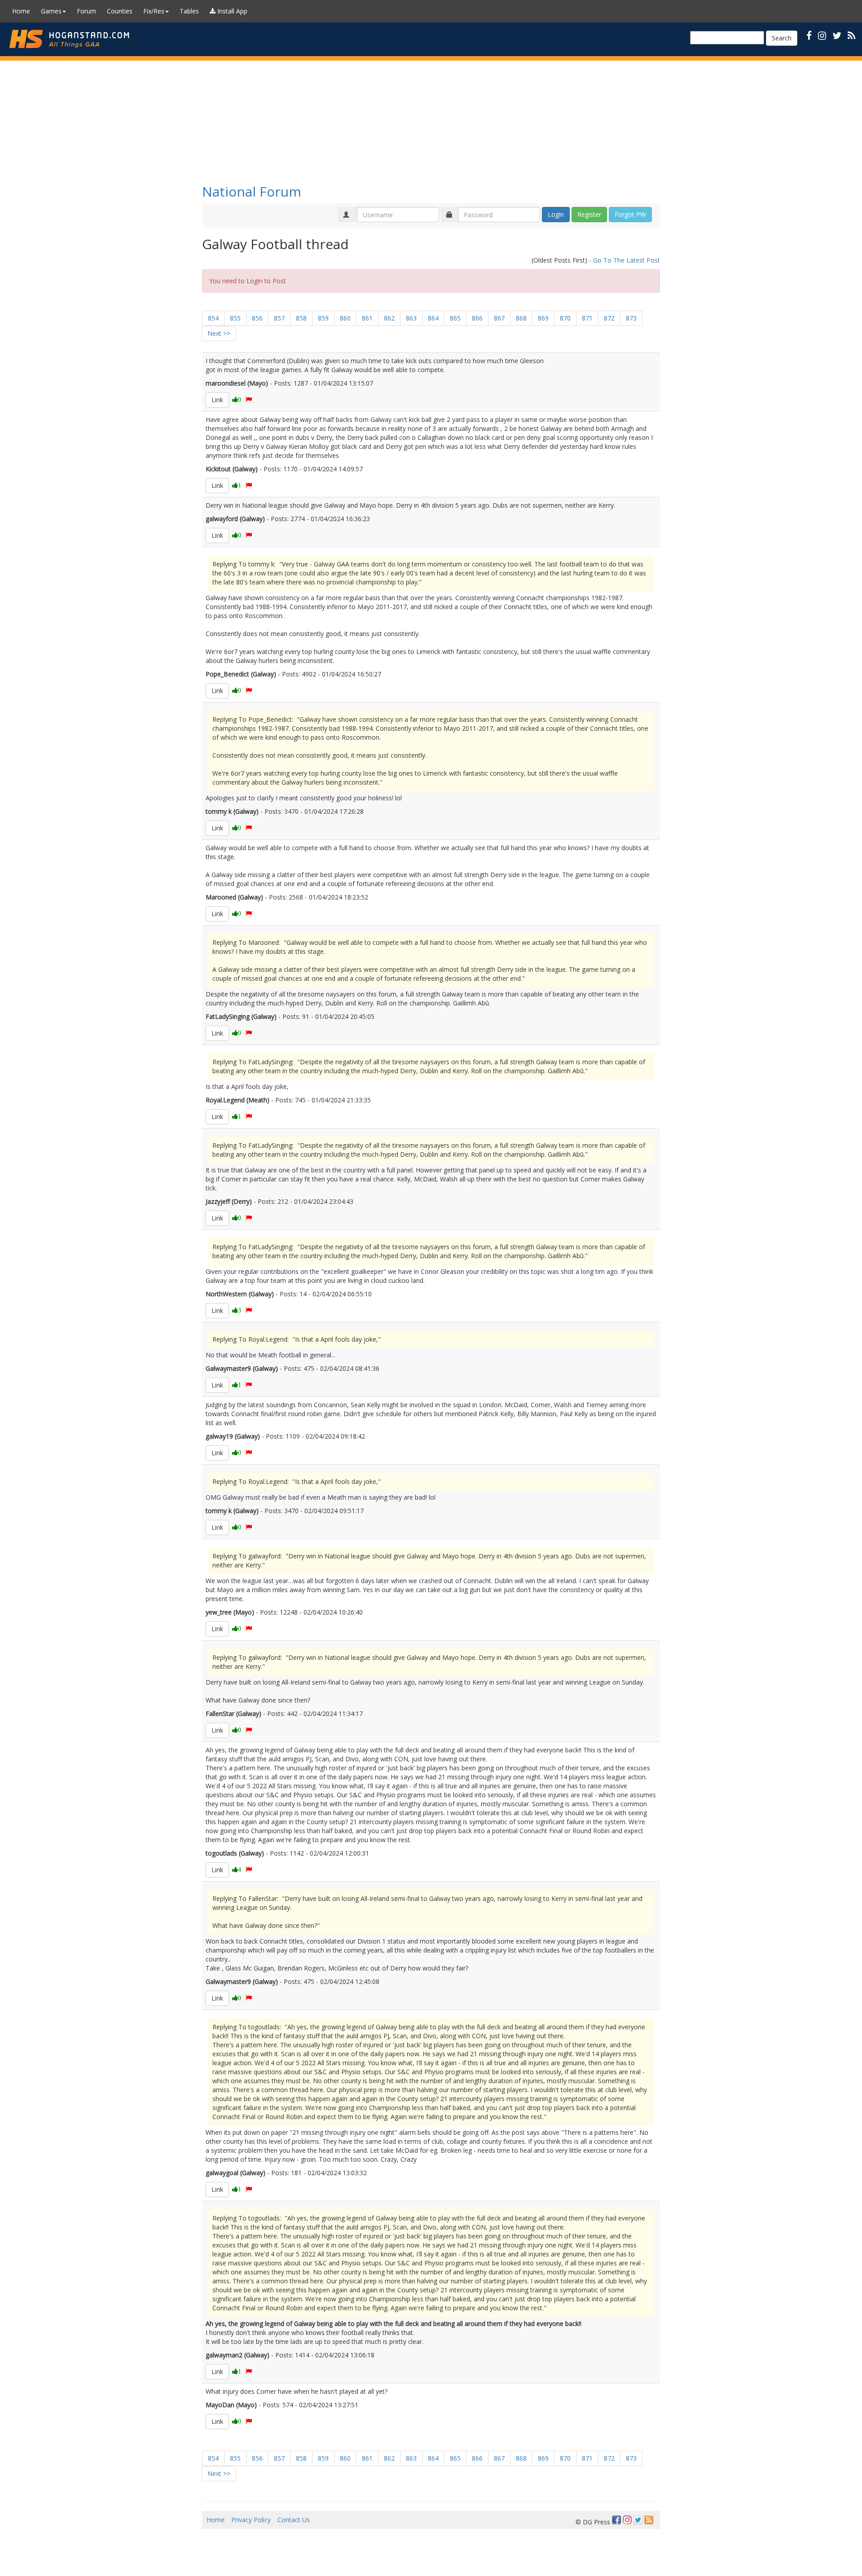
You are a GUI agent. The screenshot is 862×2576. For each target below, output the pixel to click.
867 (499, 318)
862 (389, 318)
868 (521, 318)
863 (411, 318)
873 (631, 318)
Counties (120, 11)
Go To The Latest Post (627, 260)
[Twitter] (638, 2520)
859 (323, 318)
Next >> (219, 333)
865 (455, 318)
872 (609, 318)
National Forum (252, 191)
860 (345, 318)
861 (367, 318)
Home (21, 11)
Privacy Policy (251, 2520)
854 (213, 318)
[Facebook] (616, 2520)
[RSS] (851, 35)
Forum (86, 11)
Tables (189, 11)
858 (301, 318)
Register (589, 214)
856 (257, 318)
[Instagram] (627, 2520)
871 (587, 318)
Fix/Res (154, 11)
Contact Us (294, 2520)
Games (51, 11)
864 (433, 318)
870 (565, 318)
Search (782, 38)
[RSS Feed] (649, 2520)
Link (217, 400)
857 (279, 318)
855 (235, 318)
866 (477, 318)
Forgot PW (630, 214)
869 (543, 318)
